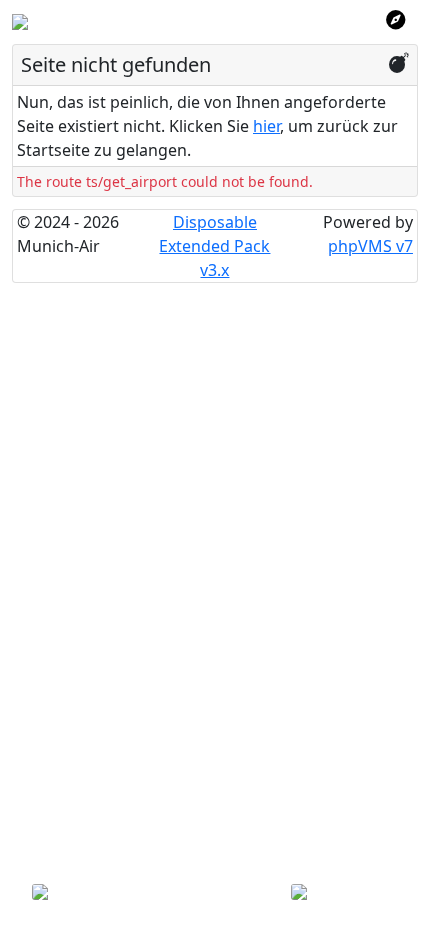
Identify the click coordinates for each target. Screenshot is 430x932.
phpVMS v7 (370, 246)
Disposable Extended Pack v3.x (214, 246)
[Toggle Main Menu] (395, 20)
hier (266, 126)
